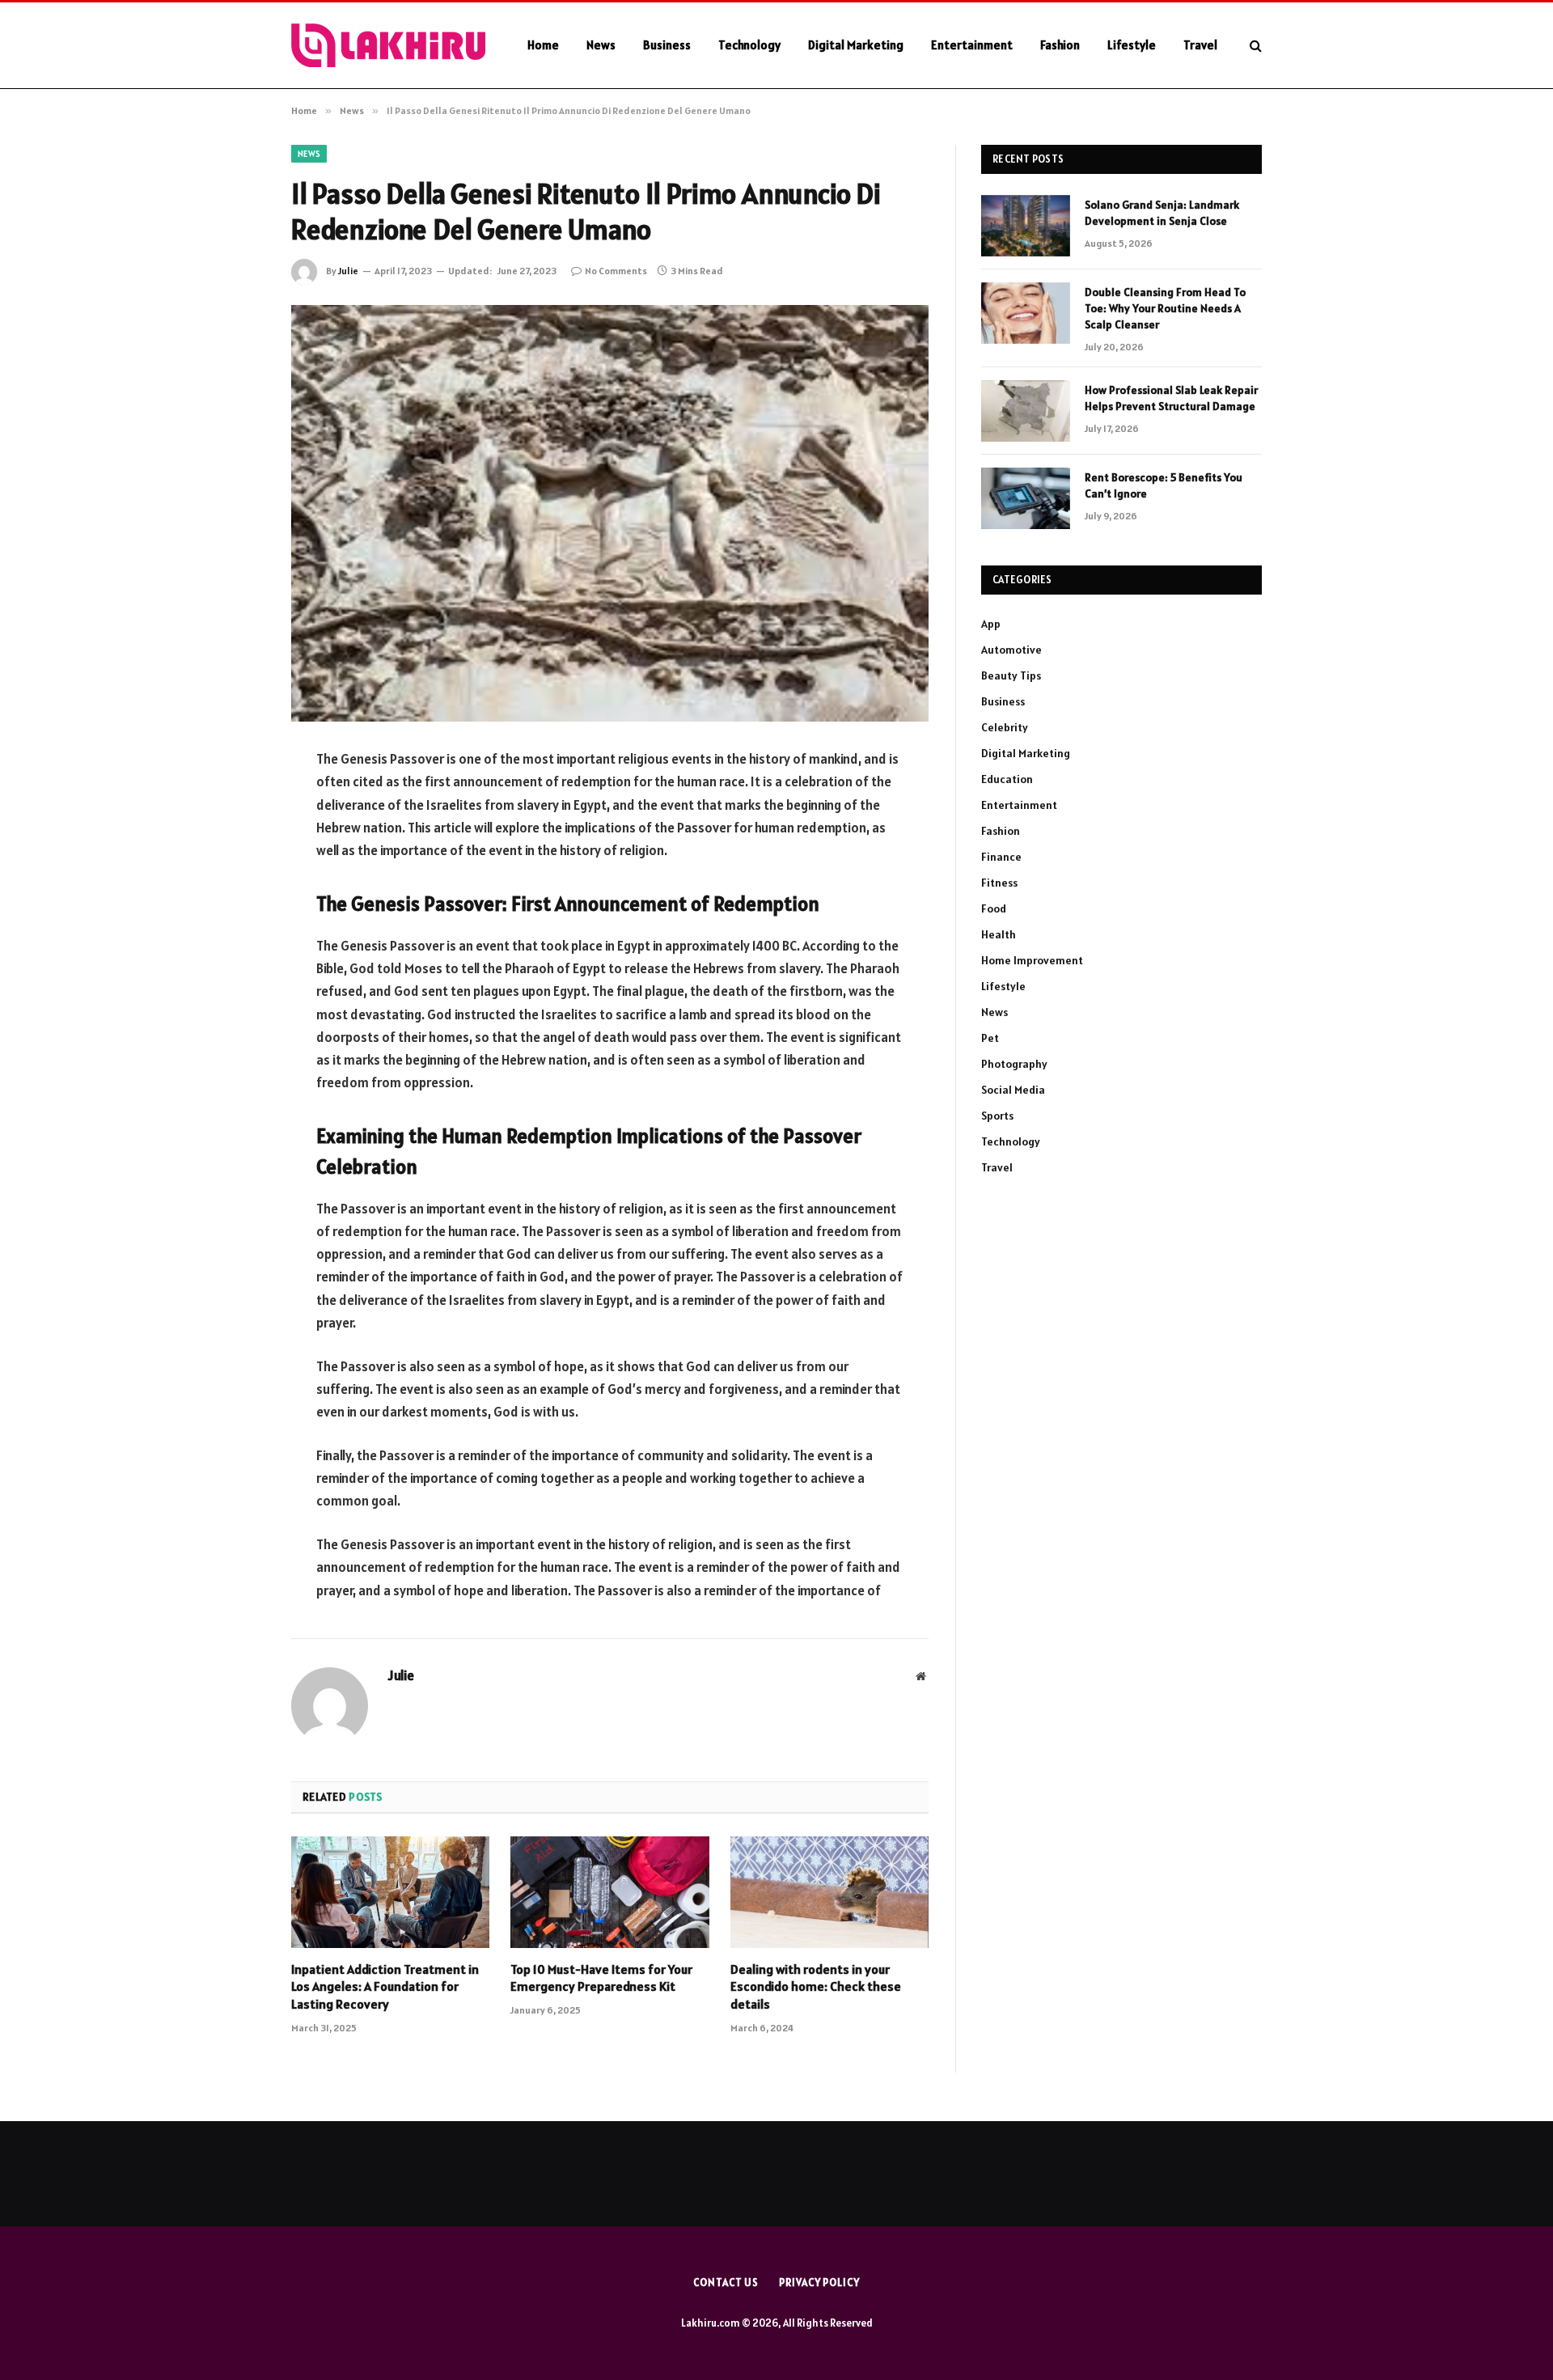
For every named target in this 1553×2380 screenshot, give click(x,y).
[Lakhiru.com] (388, 45)
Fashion (1060, 45)
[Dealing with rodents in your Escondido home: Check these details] (829, 1892)
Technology (749, 45)
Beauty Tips (1011, 675)
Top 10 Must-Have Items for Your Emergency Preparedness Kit (601, 1978)
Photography (1014, 1064)
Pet (990, 1038)
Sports (997, 1116)
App (991, 624)
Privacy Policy (819, 2283)
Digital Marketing (856, 45)
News (601, 45)
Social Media (1013, 1090)
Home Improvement (1032, 960)
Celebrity (1005, 727)
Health (999, 934)
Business (667, 45)
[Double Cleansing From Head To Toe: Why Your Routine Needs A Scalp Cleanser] (1026, 313)
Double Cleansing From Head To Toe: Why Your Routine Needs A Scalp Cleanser (1165, 308)
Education (1007, 779)
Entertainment (972, 45)
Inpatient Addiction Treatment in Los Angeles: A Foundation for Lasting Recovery (385, 1987)
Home (543, 45)
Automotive (1011, 650)
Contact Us (726, 2283)
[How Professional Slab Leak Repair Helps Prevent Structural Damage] (1026, 411)
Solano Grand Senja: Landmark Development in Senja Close (1162, 213)
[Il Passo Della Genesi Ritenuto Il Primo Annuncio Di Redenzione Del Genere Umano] (610, 513)
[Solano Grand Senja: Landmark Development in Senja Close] (1026, 226)
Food (994, 908)
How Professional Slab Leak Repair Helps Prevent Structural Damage (1171, 398)
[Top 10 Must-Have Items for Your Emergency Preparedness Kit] (609, 1892)
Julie (348, 271)
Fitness (999, 883)
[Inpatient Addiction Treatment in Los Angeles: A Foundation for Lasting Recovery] (390, 1892)
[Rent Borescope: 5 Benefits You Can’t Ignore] (1026, 498)
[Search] (1254, 46)
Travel (1200, 45)
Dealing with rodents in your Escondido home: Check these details (816, 1987)
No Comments (616, 271)
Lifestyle (1132, 45)
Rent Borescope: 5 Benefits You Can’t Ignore (1164, 485)
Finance (1001, 857)
